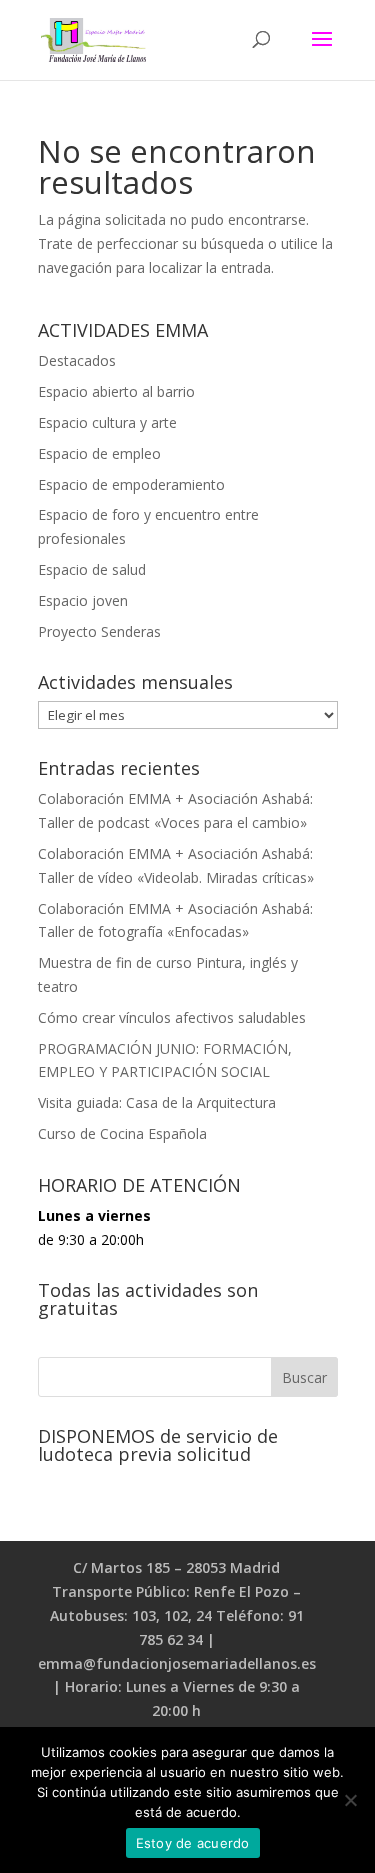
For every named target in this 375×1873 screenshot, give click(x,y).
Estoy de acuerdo (193, 1843)
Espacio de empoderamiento (131, 484)
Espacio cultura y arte (107, 422)
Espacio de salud (92, 569)
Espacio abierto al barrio (116, 391)
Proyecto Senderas (99, 631)
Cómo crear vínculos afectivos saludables (172, 1017)
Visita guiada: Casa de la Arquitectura (157, 1102)
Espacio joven (83, 600)
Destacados (77, 360)
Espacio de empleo (99, 453)
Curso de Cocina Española (122, 1133)
